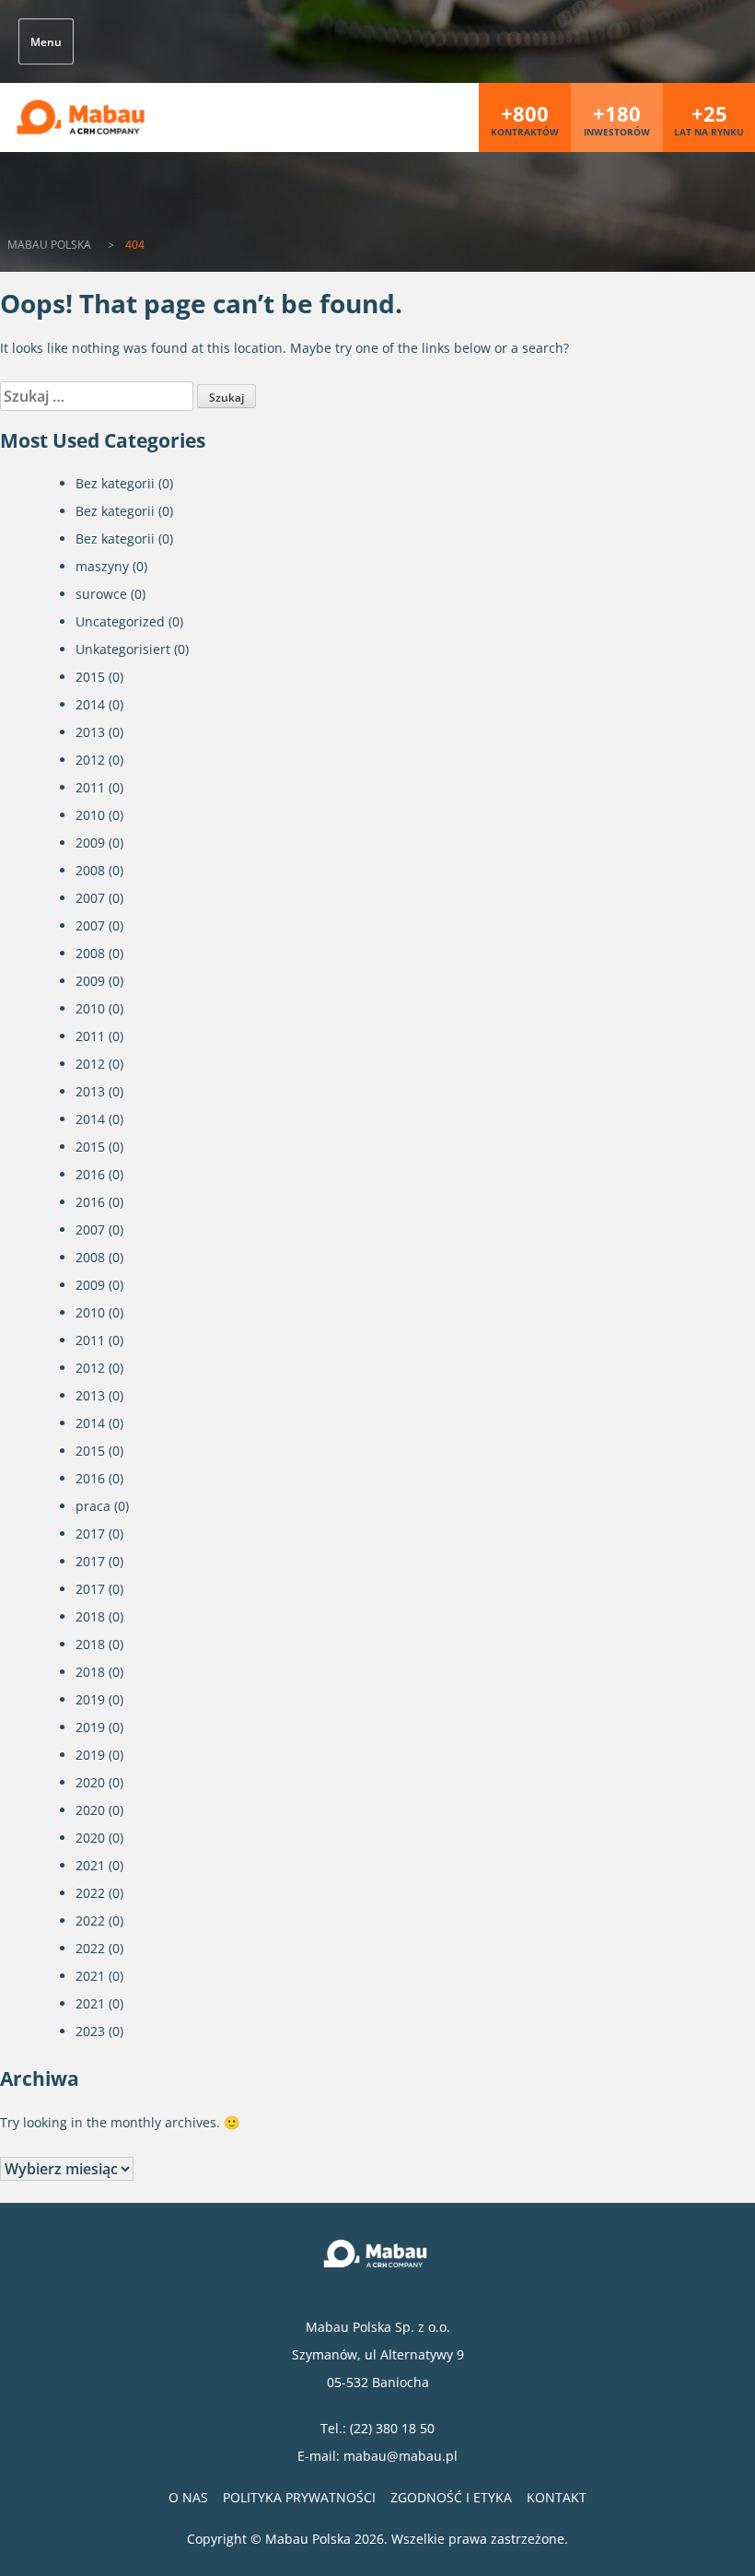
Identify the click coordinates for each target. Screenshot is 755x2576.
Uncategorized (120, 621)
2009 (90, 843)
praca (93, 1506)
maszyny (102, 566)
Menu (46, 42)
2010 (90, 815)
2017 (90, 1534)
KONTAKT (557, 2497)
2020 (90, 1782)
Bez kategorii (115, 483)
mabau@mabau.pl (401, 2456)
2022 (90, 1893)
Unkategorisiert (123, 649)
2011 (90, 787)
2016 (90, 1174)
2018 (90, 1616)
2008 (90, 870)
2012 (90, 760)
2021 (90, 1865)
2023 (90, 2031)
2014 (90, 704)
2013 (90, 732)
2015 (90, 677)
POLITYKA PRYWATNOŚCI (299, 2497)
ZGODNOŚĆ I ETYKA (451, 2497)
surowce (101, 594)
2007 (90, 898)
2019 (90, 1699)
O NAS (188, 2497)
